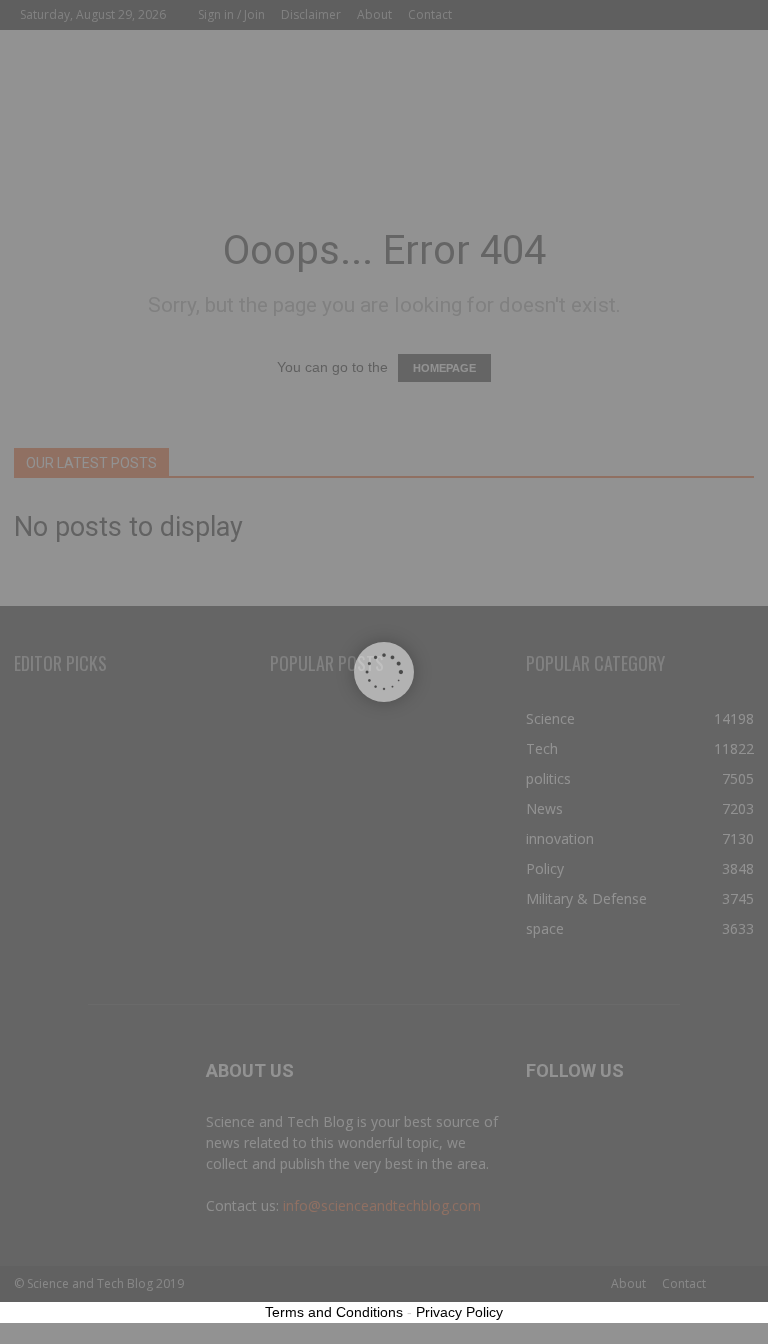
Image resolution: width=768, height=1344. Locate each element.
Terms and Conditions (334, 1312)
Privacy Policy (459, 1312)
